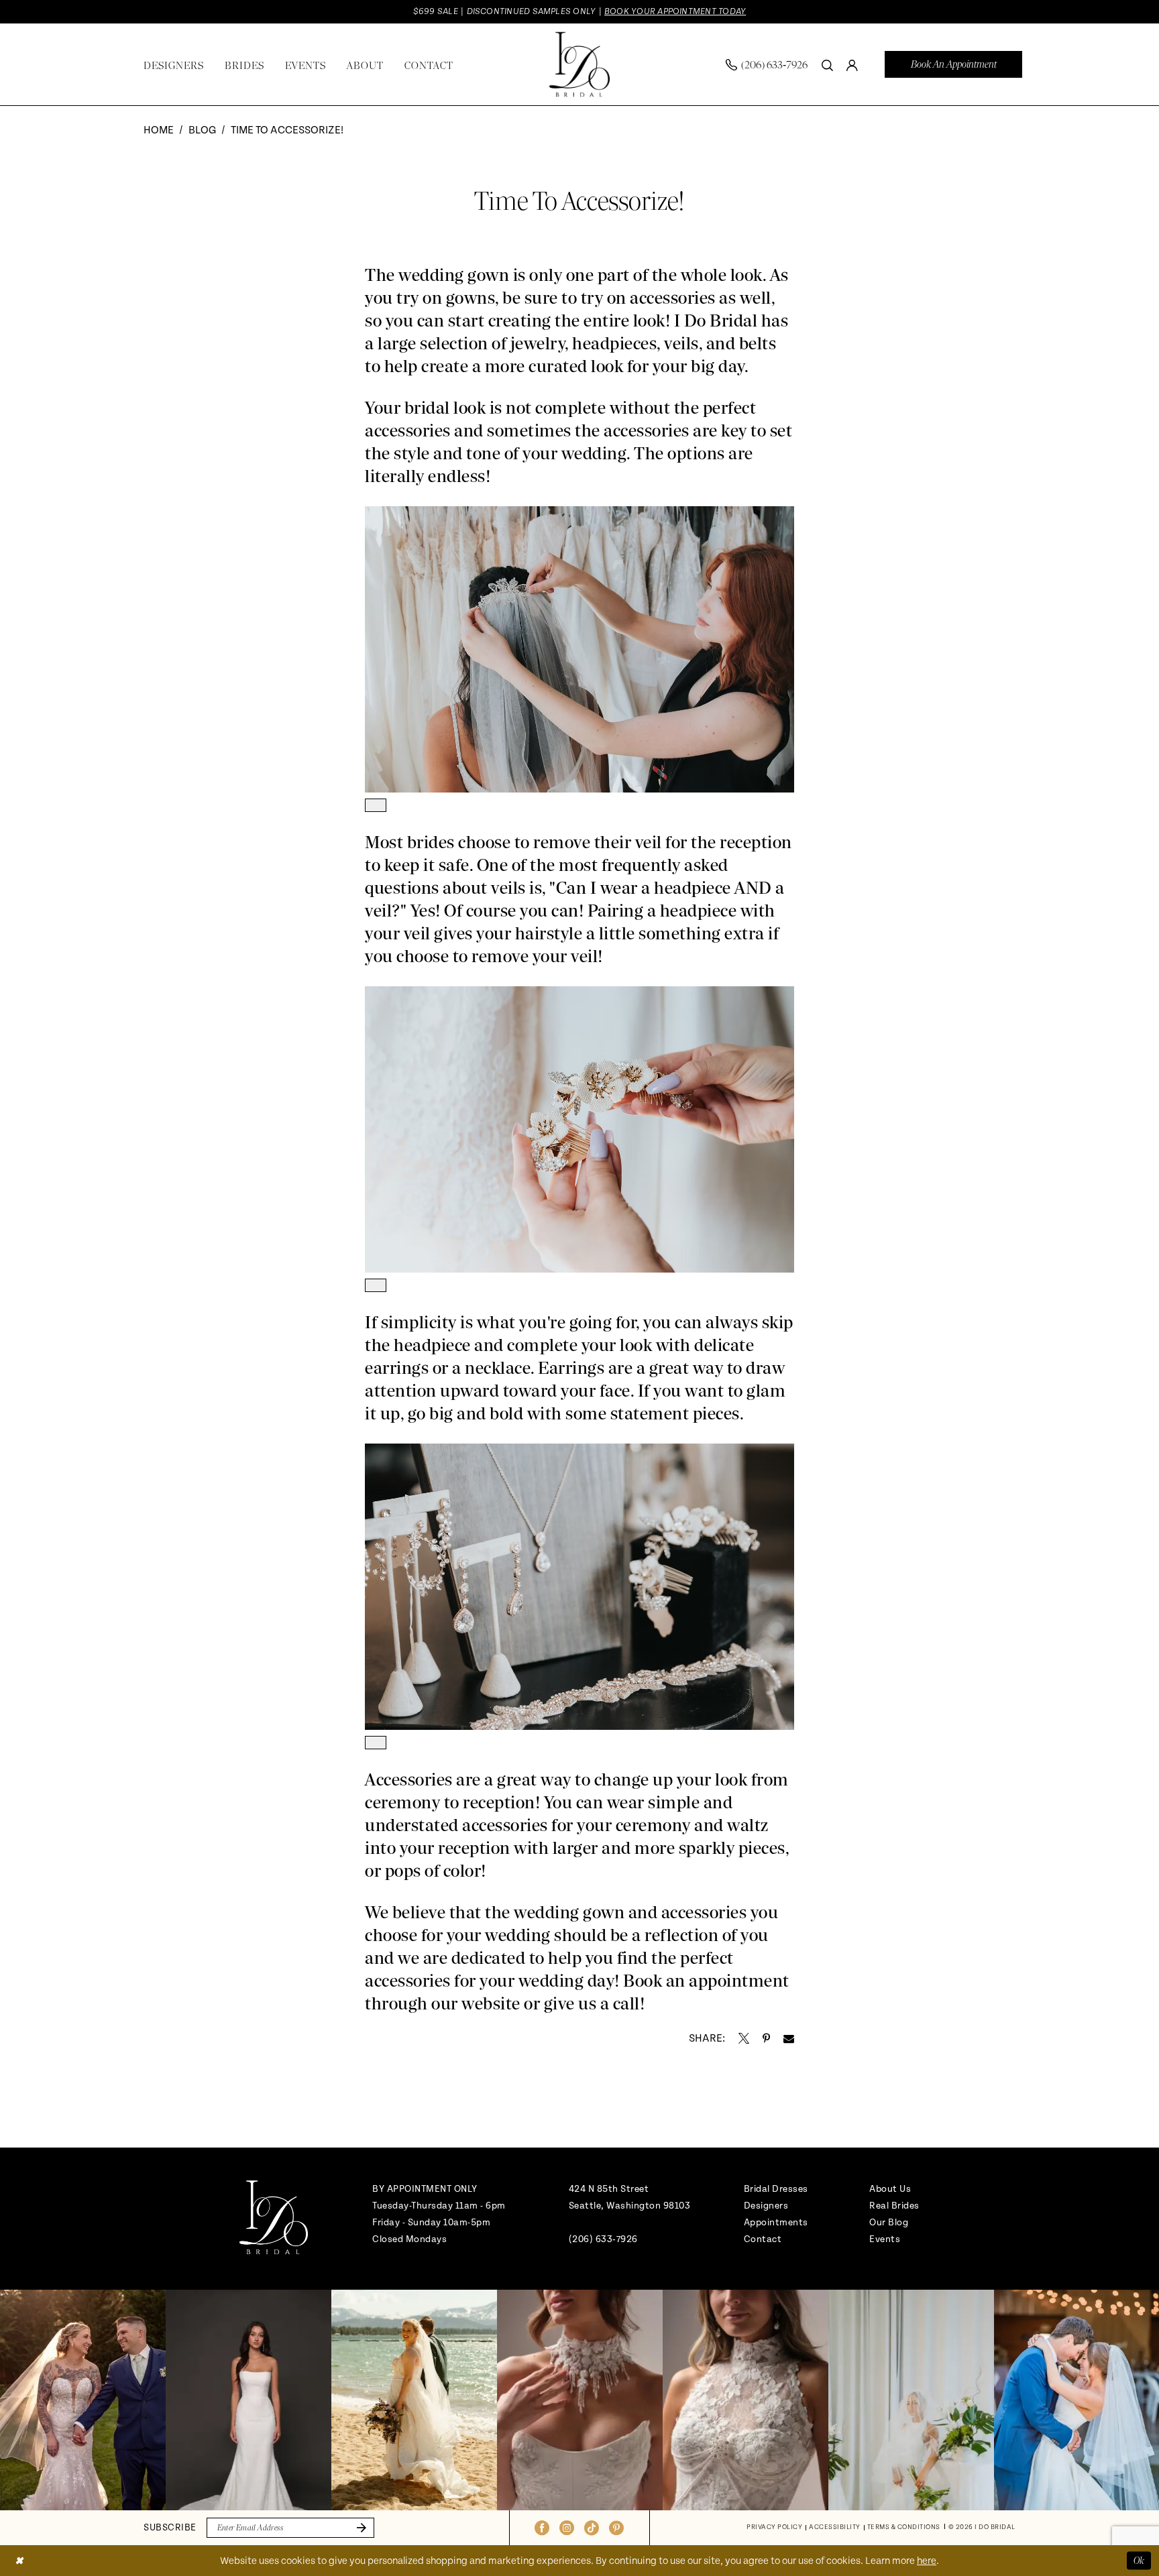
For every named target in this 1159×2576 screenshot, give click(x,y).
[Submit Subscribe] (359, 2528)
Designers (766, 2206)
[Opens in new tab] (744, 2038)
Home (159, 130)
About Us (890, 2189)
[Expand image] (376, 805)
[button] (852, 64)
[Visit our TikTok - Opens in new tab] (592, 2528)
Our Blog (889, 2222)
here (927, 2561)
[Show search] (827, 64)
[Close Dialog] (19, 2560)
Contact (763, 2239)
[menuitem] (767, 65)
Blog (202, 130)
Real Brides (894, 2206)
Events (885, 2239)
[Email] (789, 2038)
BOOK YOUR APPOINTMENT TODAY (675, 11)
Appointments (776, 2222)
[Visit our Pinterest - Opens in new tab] (616, 2528)
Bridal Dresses (776, 2189)
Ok (1139, 2560)
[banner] (579, 65)
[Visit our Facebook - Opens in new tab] (542, 2528)
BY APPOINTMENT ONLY (425, 2189)
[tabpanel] (83, 2400)
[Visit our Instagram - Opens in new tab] (567, 2528)
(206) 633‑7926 (603, 2239)
